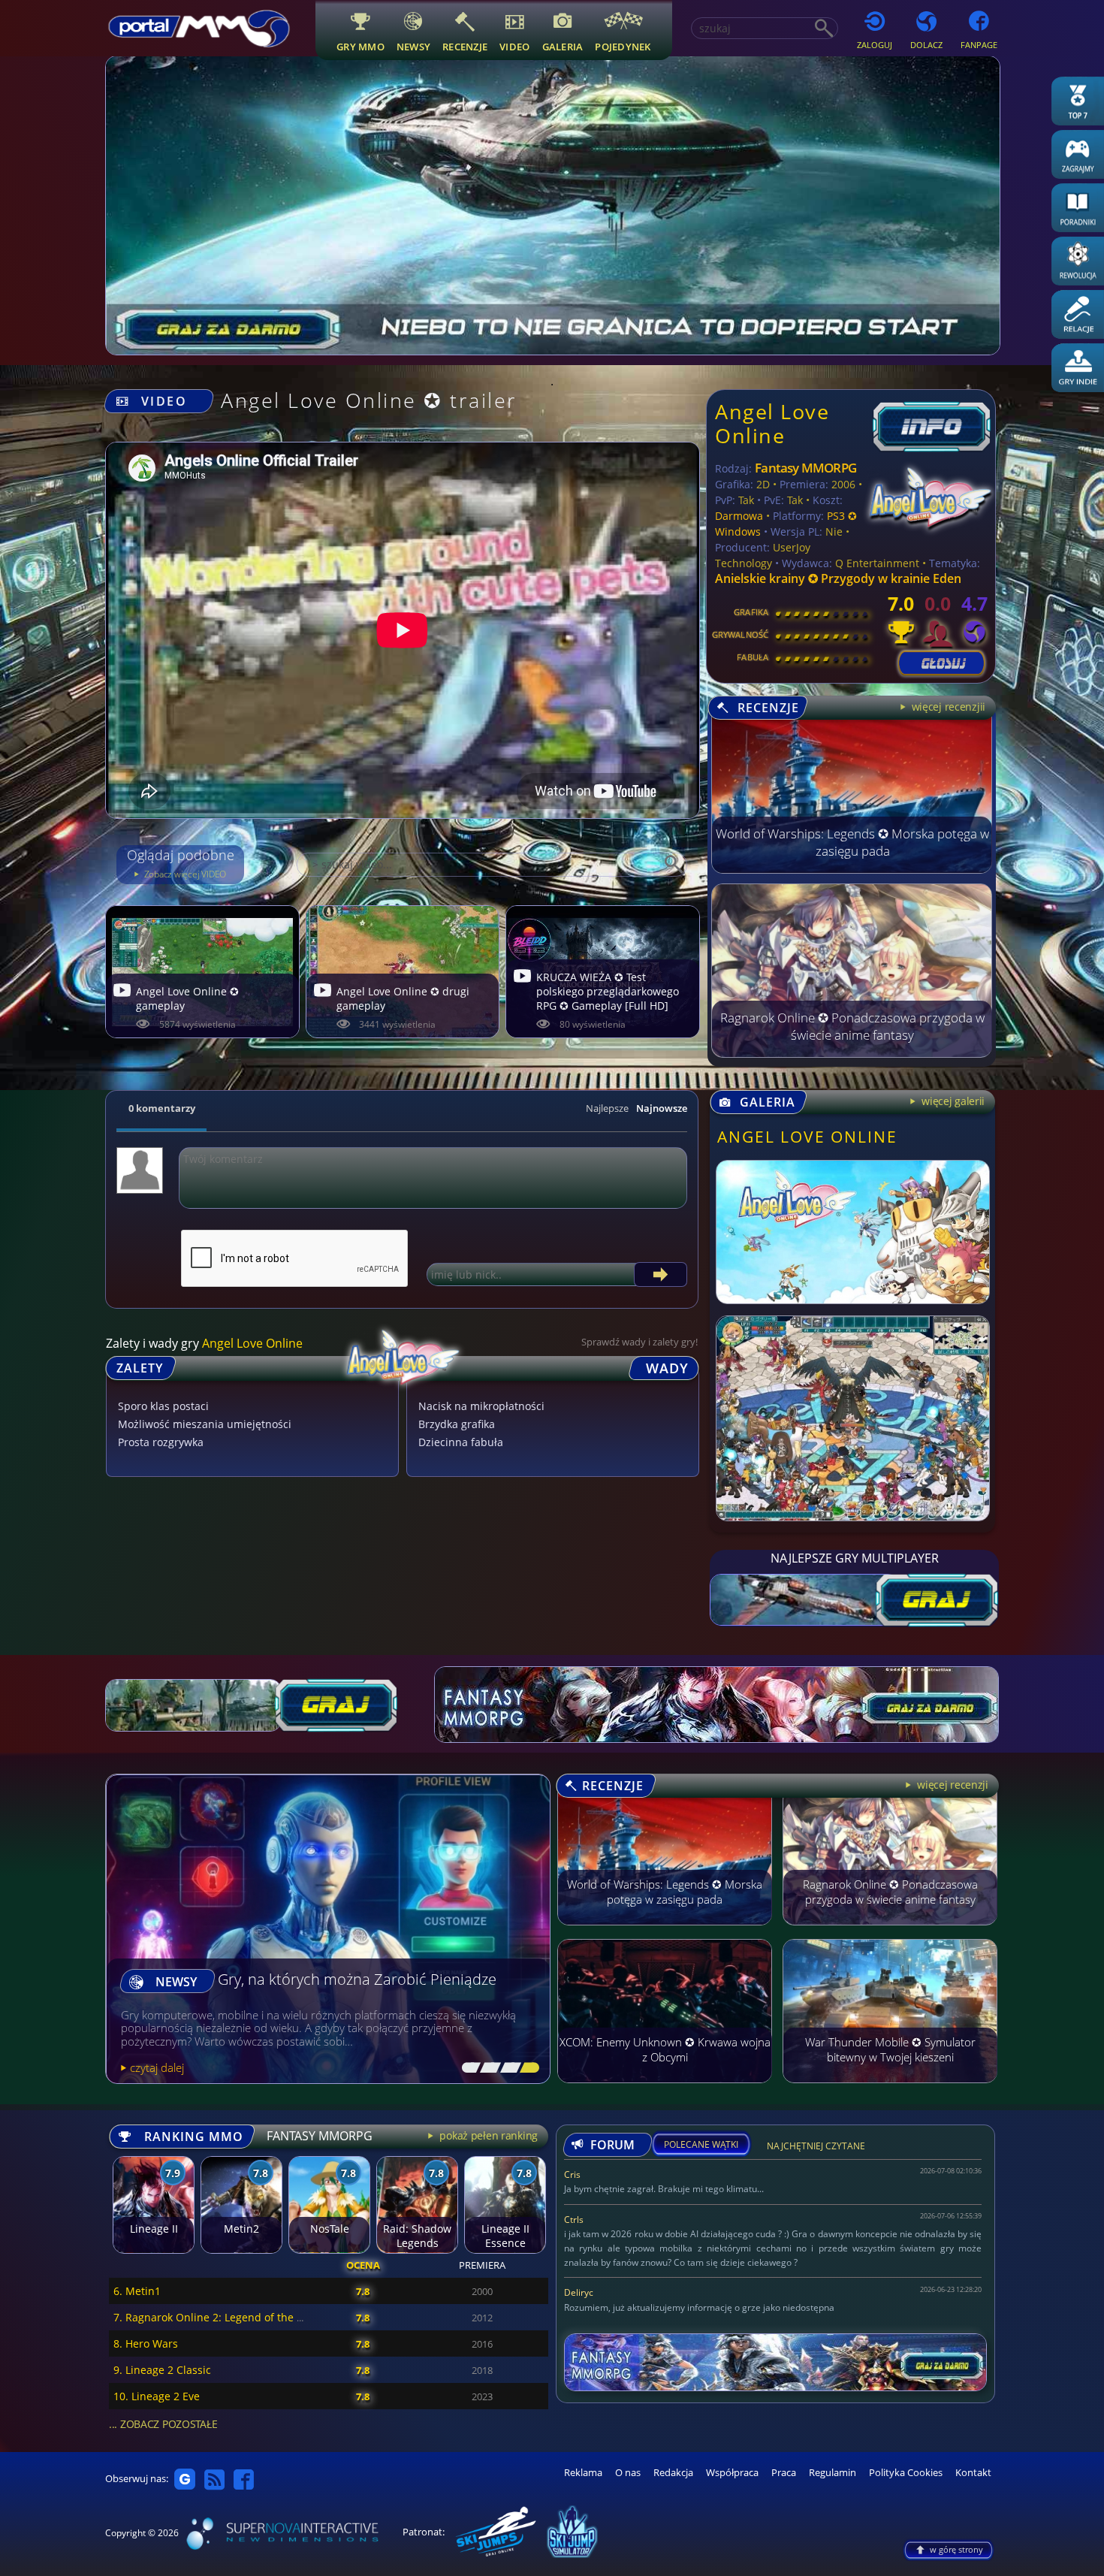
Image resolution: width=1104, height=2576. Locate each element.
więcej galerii (952, 1101)
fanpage (979, 45)
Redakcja (673, 2473)
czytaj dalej (157, 2067)
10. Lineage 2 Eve (157, 2396)
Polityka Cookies (906, 2473)
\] (526, 2068)
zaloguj (875, 45)
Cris (572, 2174)
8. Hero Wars (146, 2343)
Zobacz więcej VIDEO (184, 874)
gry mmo (360, 46)
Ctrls (574, 2220)
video (514, 46)
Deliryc (579, 2292)
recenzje (465, 46)
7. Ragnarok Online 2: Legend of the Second (223, 2317)
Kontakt (973, 2473)
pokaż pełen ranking (487, 2135)
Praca (784, 2473)
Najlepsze (607, 1108)
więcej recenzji (951, 1785)
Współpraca (732, 2473)
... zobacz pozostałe (163, 2424)
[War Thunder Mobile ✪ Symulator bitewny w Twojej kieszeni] (890, 2090)
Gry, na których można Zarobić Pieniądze (357, 1980)
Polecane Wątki (701, 2145)
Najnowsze (662, 1108)
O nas (628, 2473)
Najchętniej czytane (816, 2148)
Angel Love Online (772, 423)
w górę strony (956, 2549)
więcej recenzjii (947, 707)
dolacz (926, 45)
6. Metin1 (137, 2291)
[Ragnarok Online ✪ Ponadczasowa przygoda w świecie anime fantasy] (852, 1053)
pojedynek (623, 46)
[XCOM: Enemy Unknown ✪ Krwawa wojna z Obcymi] (665, 2090)
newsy (413, 46)
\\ (487, 2068)
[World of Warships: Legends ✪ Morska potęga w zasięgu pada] (852, 869)
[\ (468, 2068)
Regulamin (833, 2473)
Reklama (583, 2473)
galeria (563, 46)
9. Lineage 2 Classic (162, 2370)
